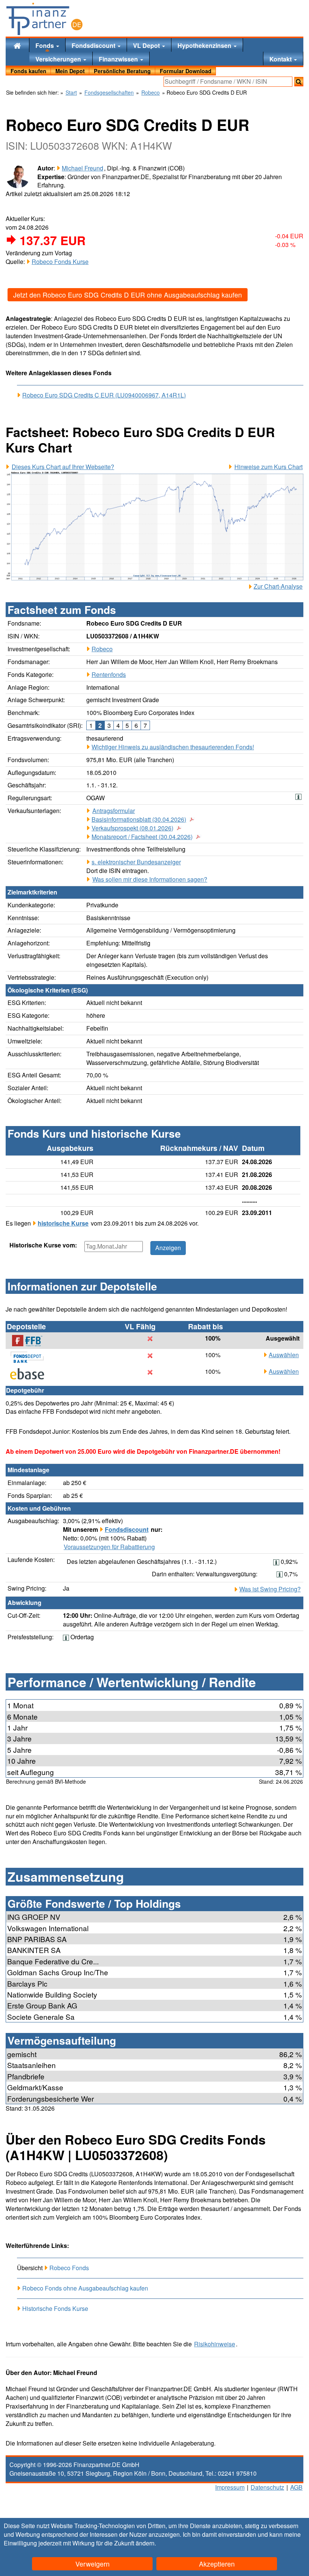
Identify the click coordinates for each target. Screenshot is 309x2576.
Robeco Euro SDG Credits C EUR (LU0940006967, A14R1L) (104, 395)
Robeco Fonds (69, 2268)
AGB (296, 2487)
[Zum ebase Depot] (31, 1374)
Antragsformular (114, 811)
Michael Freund (83, 168)
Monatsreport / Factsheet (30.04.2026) (142, 837)
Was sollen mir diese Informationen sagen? (150, 879)
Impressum (230, 2487)
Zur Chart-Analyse (278, 586)
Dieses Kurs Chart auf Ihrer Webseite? (63, 467)
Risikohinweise (215, 2344)
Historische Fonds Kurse (55, 2308)
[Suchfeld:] (228, 82)
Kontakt (281, 59)
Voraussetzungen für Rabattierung (109, 1547)
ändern (145, 2543)
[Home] (17, 45)
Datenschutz (267, 2487)
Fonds (45, 45)
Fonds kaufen (28, 71)
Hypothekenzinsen (205, 45)
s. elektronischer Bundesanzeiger (136, 862)
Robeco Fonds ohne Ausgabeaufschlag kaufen (85, 2288)
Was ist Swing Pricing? (270, 1589)
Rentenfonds (109, 674)
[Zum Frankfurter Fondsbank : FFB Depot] (31, 1341)
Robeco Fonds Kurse (60, 262)
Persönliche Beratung (122, 71)
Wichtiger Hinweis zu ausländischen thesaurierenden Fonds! (173, 747)
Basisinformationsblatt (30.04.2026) (139, 819)
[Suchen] (299, 82)
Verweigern (93, 2564)
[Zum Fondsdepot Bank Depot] (31, 1357)
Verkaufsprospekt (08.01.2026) (132, 828)
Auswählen (284, 1355)
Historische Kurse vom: (43, 1245)
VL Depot (147, 45)
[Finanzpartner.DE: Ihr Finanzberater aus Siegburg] (44, 19)
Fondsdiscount (94, 45)
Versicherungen (59, 59)
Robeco (102, 649)
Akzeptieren (217, 2564)
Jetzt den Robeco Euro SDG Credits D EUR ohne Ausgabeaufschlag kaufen (128, 295)
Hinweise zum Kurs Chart (268, 467)
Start (71, 93)
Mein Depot (70, 71)
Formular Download (186, 71)
